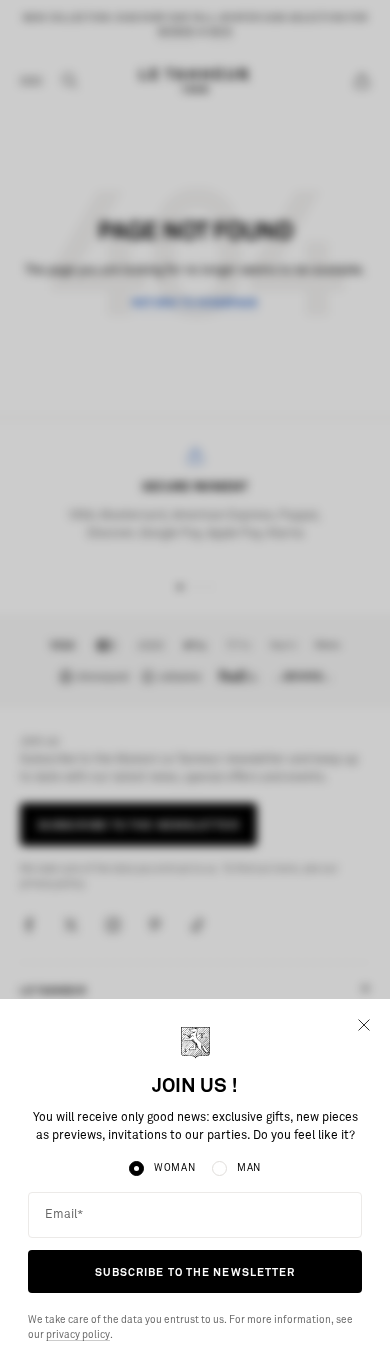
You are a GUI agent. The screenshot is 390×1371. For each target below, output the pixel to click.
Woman (175, 1168)
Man (249, 1168)
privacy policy (78, 1335)
